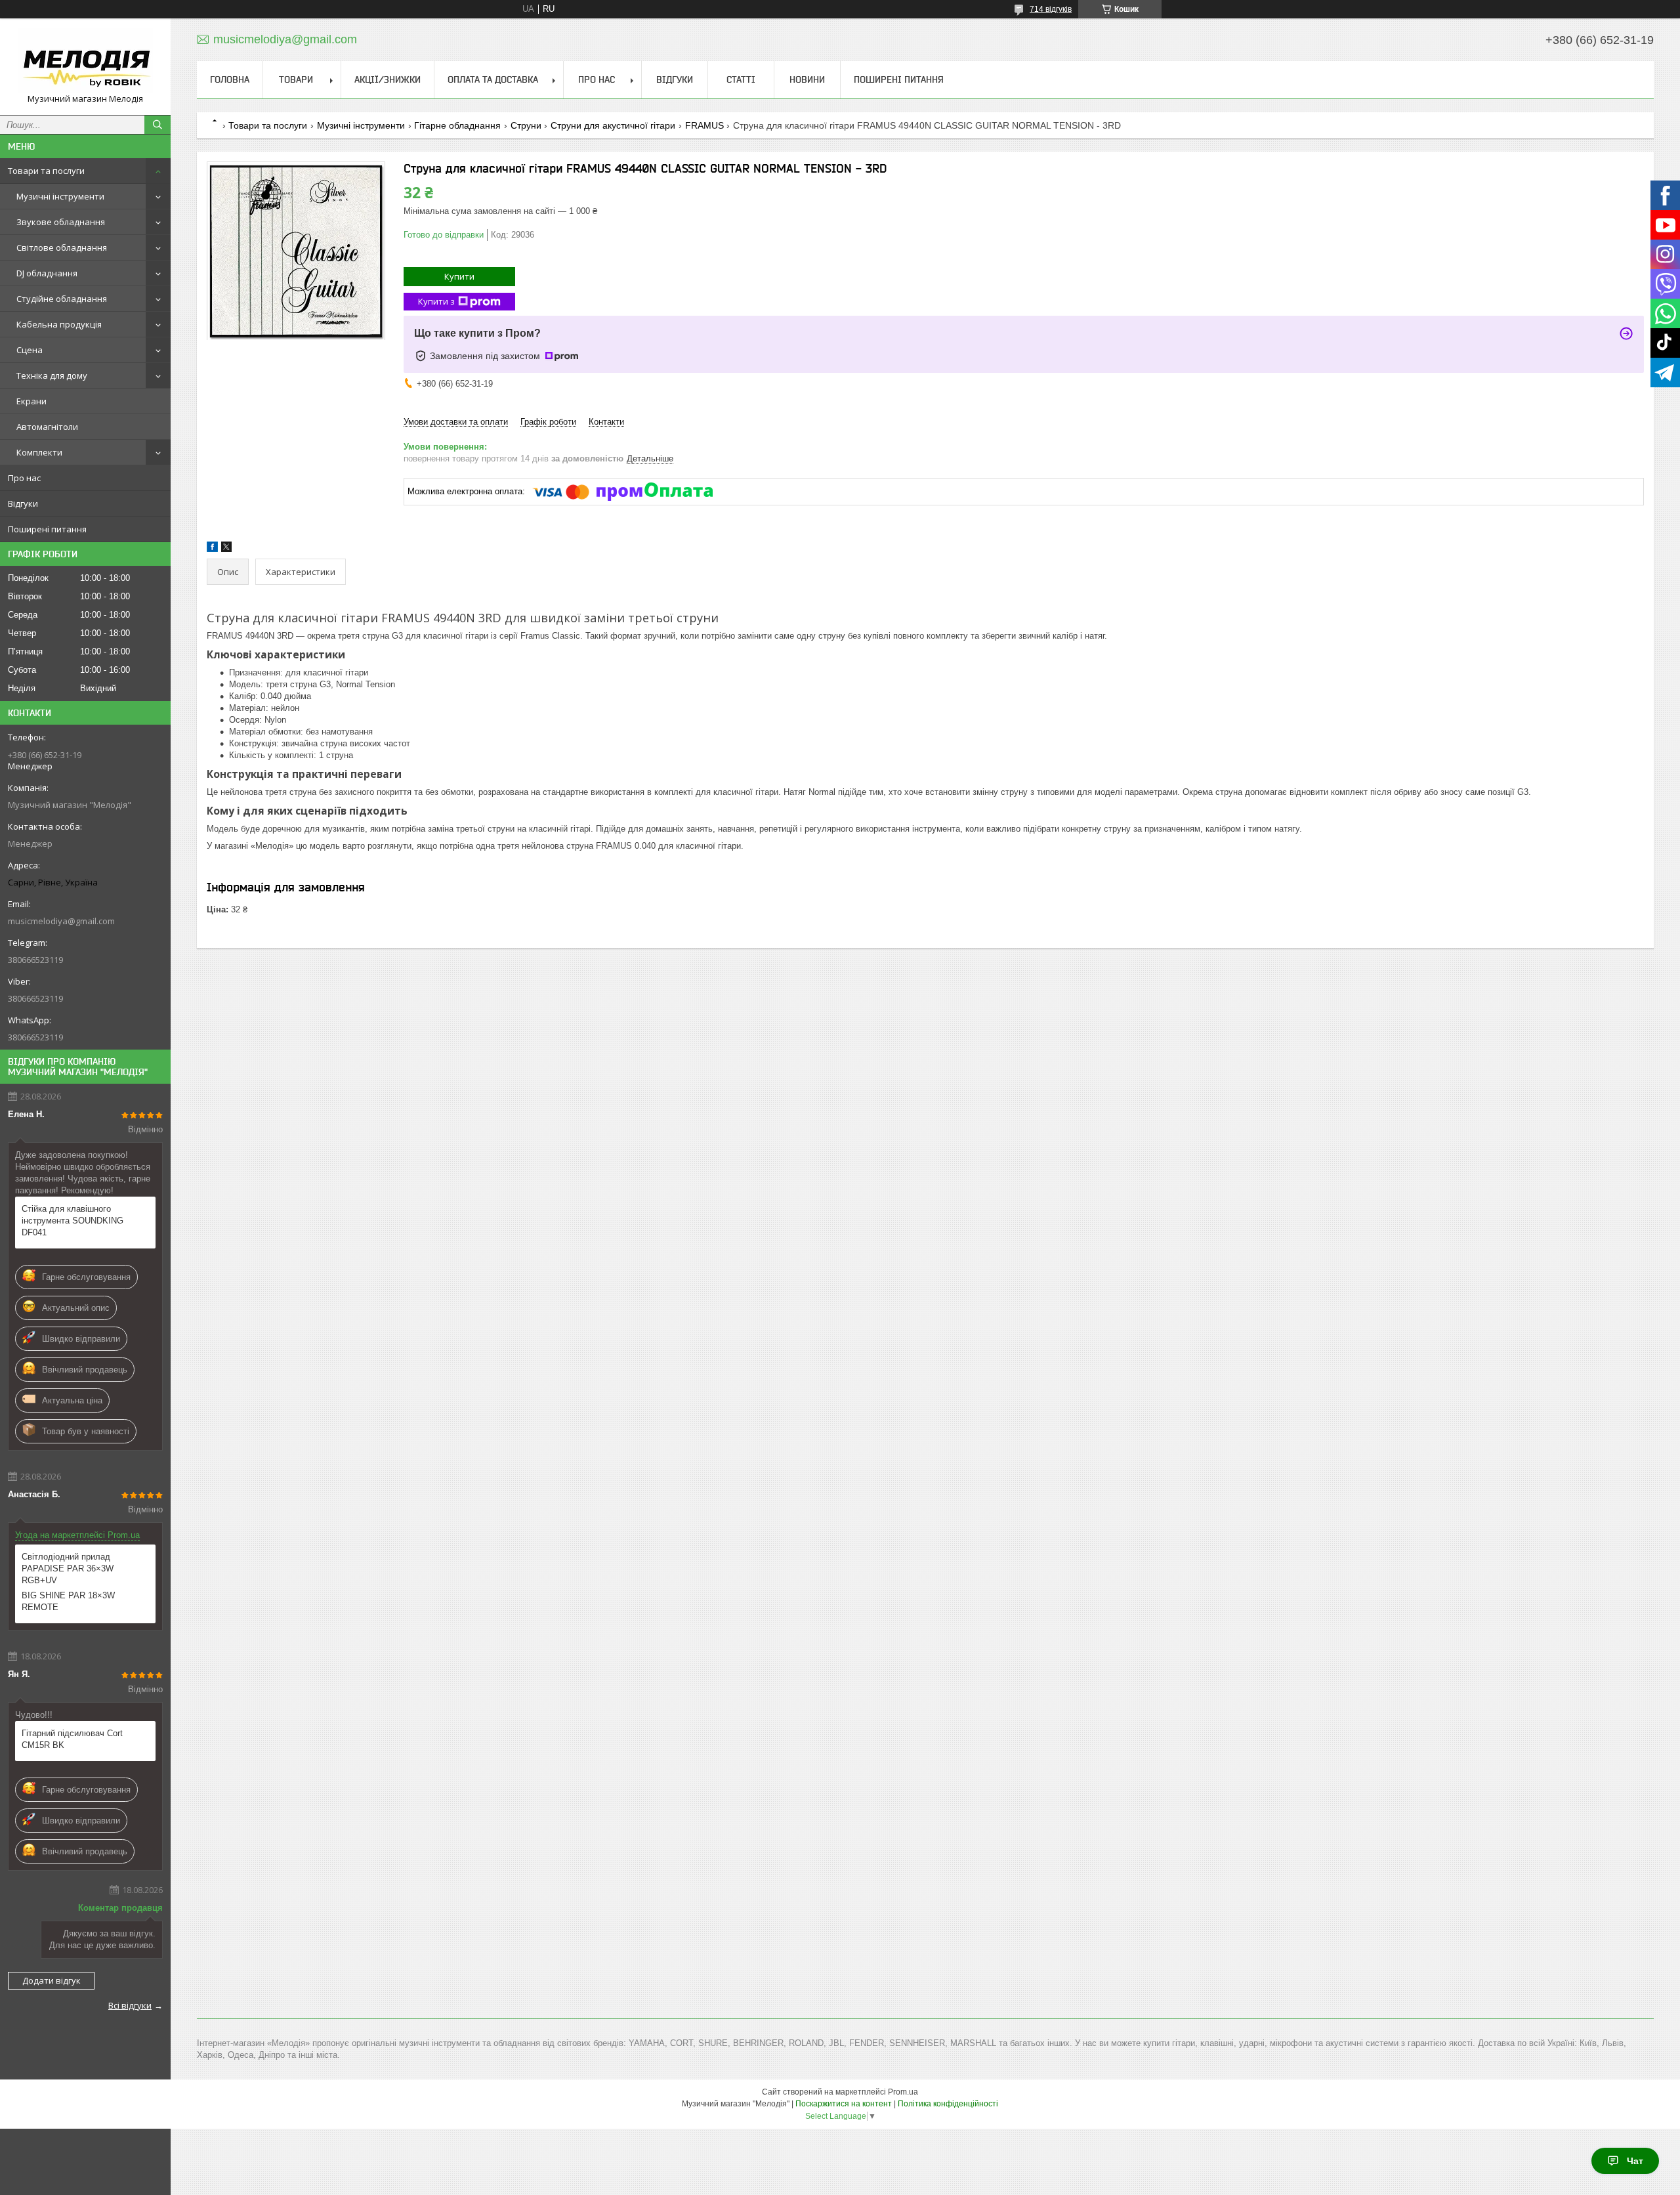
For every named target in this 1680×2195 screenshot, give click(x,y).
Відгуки (23, 503)
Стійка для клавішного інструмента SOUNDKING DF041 (73, 1221)
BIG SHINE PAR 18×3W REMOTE (68, 1601)
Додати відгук (52, 1980)
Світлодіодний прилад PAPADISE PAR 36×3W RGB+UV (68, 1568)
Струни (526, 125)
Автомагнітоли (47, 427)
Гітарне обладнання (457, 125)
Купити (459, 276)
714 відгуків (1051, 9)
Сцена (30, 350)
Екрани (31, 401)
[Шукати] (157, 125)
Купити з (436, 301)
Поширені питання (47, 529)
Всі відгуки (130, 2005)
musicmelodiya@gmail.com (61, 921)
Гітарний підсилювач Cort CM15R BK (72, 1739)
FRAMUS (704, 125)
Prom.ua (903, 2092)
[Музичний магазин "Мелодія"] (85, 61)
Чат (1635, 2161)
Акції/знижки (388, 79)
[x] (226, 549)
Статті (741, 79)
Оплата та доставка (493, 79)
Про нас (24, 478)
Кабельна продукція (59, 324)
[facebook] (212, 549)
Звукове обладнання (61, 222)
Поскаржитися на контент (844, 2104)
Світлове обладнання (62, 247)
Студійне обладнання (62, 299)
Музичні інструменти (60, 196)
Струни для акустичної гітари (613, 125)
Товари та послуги (46, 171)
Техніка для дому (52, 375)
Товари (296, 79)
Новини (807, 79)
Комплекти (39, 452)
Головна (230, 79)
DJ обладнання (47, 273)
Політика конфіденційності (948, 2104)
